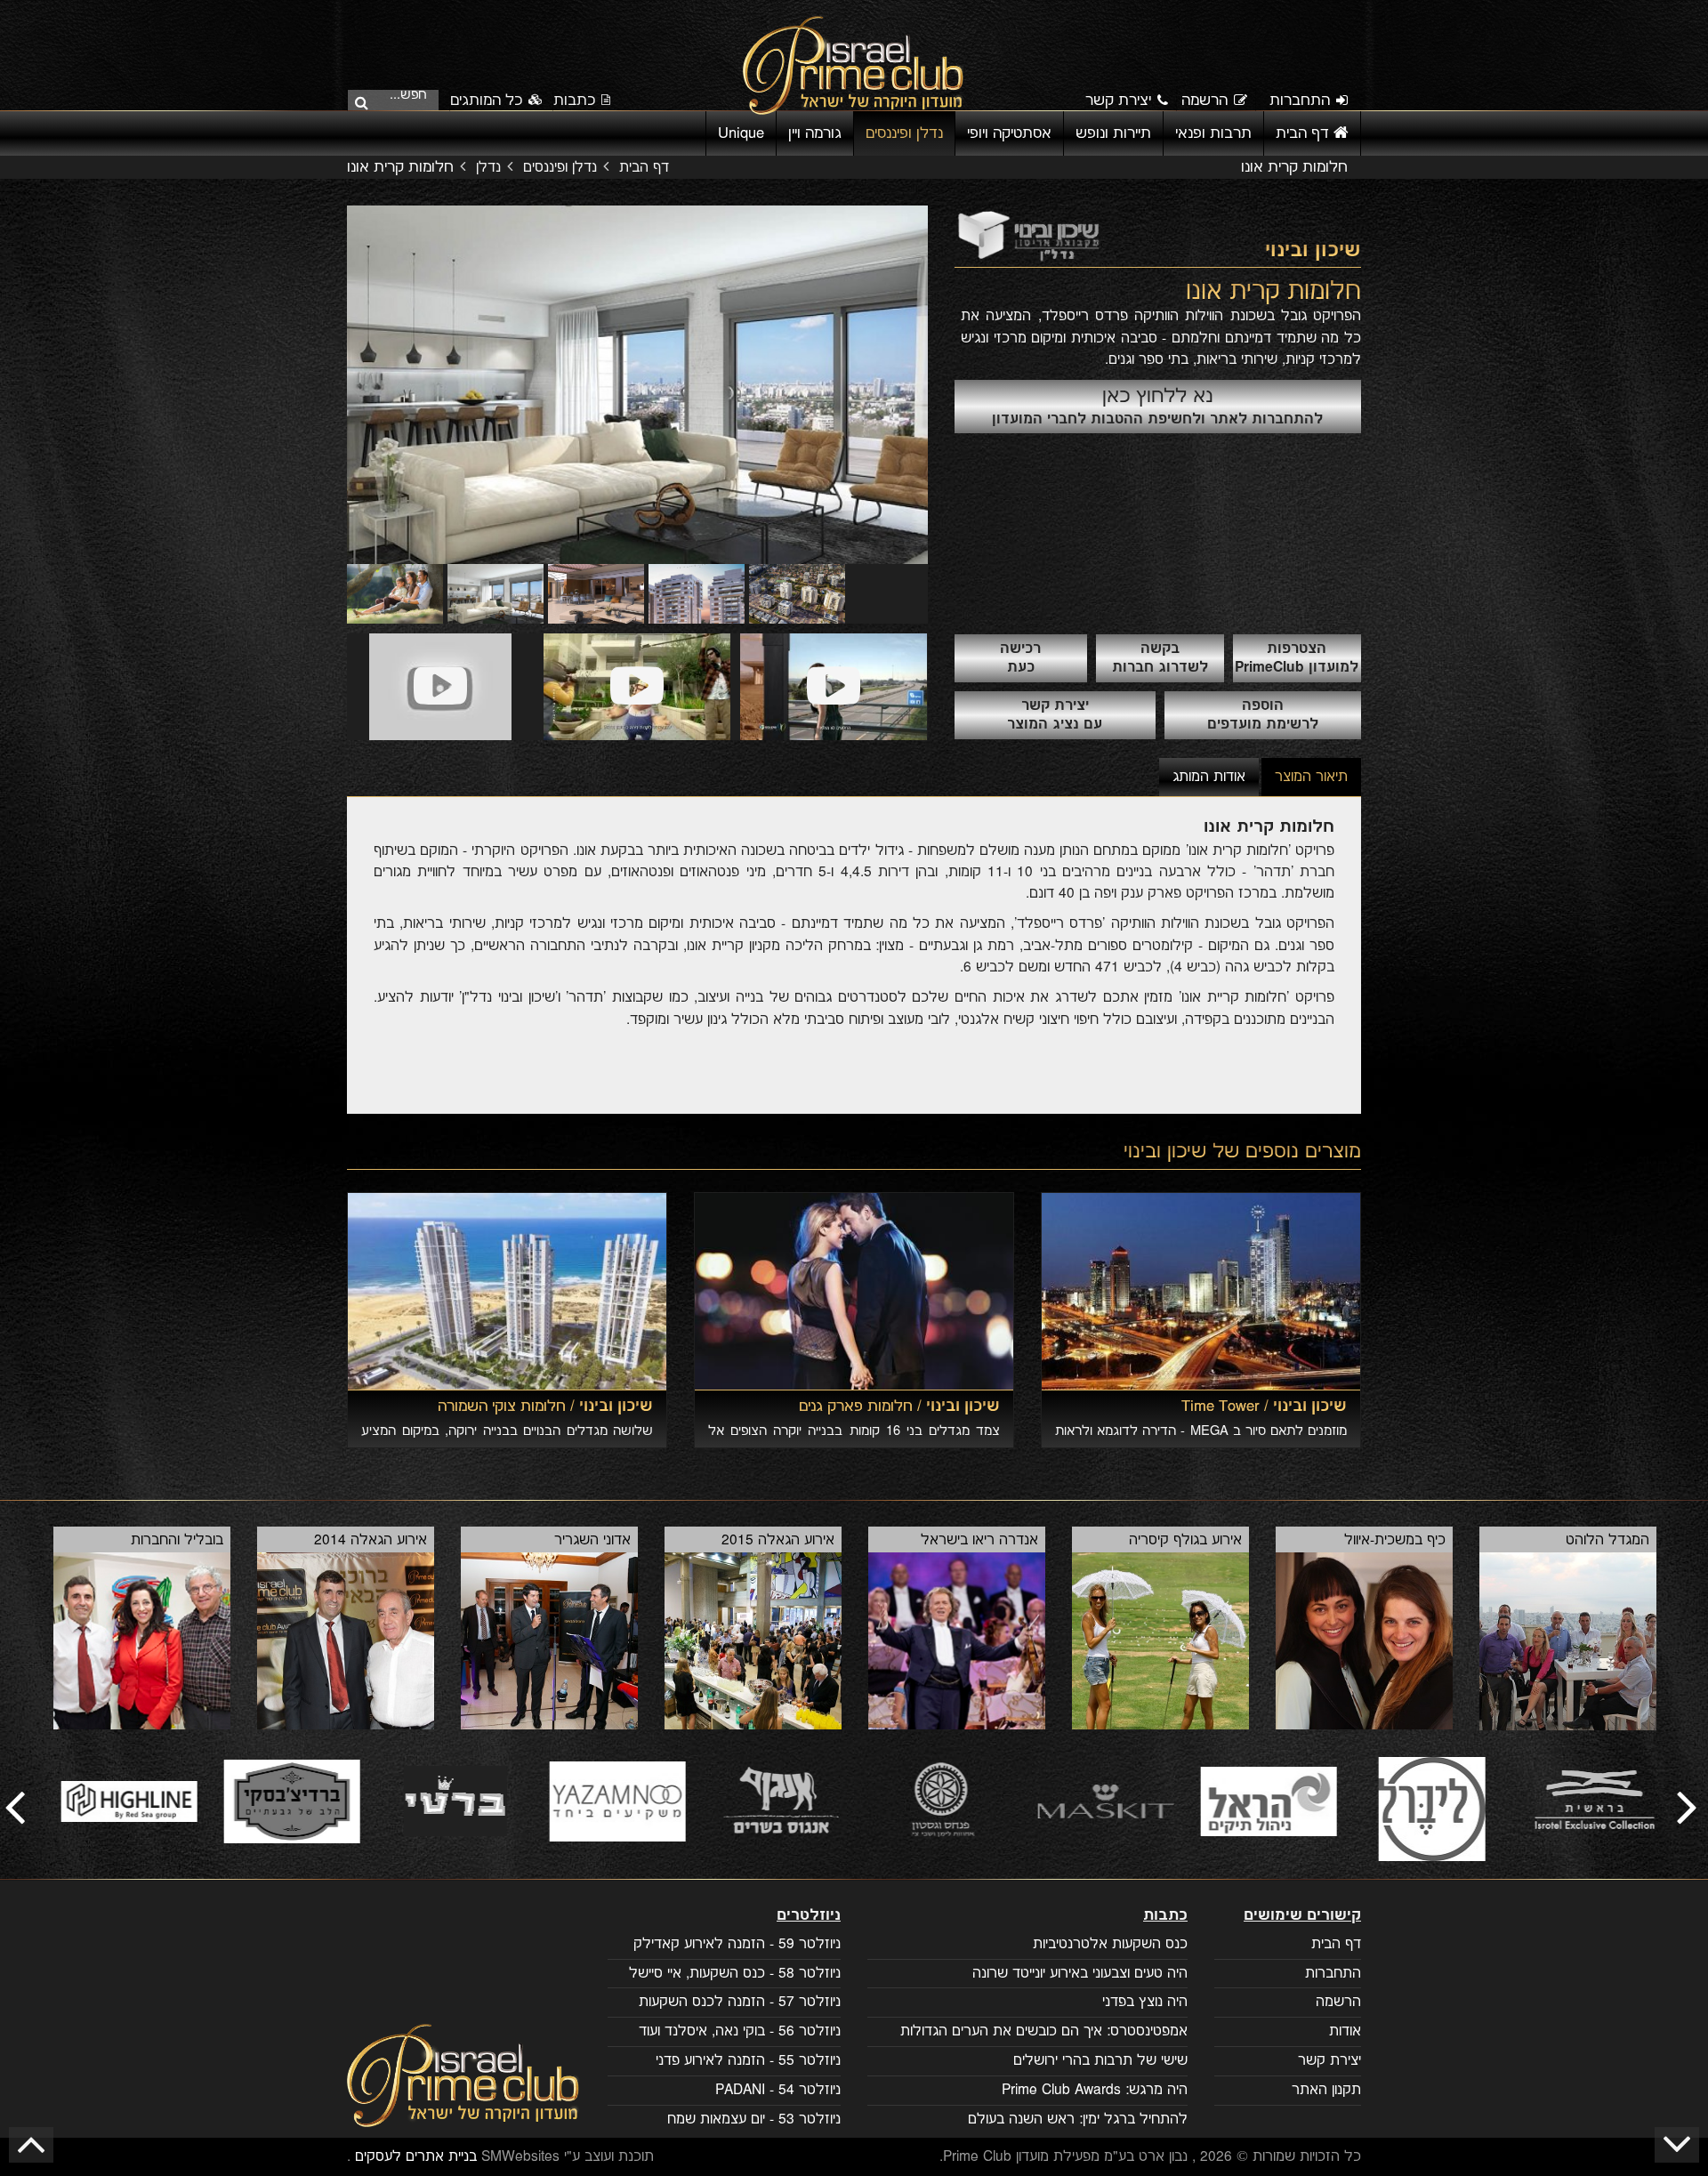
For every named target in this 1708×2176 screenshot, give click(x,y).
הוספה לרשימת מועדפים (1263, 715)
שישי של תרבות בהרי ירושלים (1100, 2061)
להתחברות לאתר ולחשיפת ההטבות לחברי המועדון (1157, 406)
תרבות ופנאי (1213, 133)
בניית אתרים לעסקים (416, 2157)
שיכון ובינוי (1165, 1152)
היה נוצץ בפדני (1145, 2002)
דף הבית (1305, 133)
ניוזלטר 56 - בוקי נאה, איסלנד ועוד (740, 2031)
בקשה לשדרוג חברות (1160, 658)
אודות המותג (1209, 777)
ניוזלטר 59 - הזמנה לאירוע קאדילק (737, 1944)
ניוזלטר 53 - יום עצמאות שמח (754, 2120)
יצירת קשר (1118, 101)
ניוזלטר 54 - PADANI (778, 2090)
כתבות (574, 101)
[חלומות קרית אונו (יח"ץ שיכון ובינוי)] (440, 687)
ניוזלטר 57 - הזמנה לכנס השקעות (740, 2002)
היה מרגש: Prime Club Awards (1095, 2090)
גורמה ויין (815, 133)
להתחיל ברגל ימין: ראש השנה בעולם (1078, 2120)
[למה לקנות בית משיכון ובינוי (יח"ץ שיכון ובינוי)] (637, 687)
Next (955, 385)
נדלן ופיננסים (904, 133)
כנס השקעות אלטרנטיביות (1110, 1944)
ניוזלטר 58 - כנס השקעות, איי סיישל (735, 1974)
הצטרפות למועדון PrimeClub (1297, 658)
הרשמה (1204, 101)
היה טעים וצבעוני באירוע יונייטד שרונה (1080, 1974)
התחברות (1300, 101)
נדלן (488, 168)
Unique (741, 133)
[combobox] (399, 99)
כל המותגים (488, 101)
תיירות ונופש (1113, 133)
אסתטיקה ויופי (1009, 133)
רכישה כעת (1020, 658)
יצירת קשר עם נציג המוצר (1055, 715)
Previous (320, 385)
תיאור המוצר (1311, 777)
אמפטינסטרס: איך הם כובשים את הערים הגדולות (1044, 2031)
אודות (1345, 2031)
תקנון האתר (1326, 2090)
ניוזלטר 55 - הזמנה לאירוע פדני (748, 2061)
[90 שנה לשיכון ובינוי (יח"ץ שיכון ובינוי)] (834, 687)
